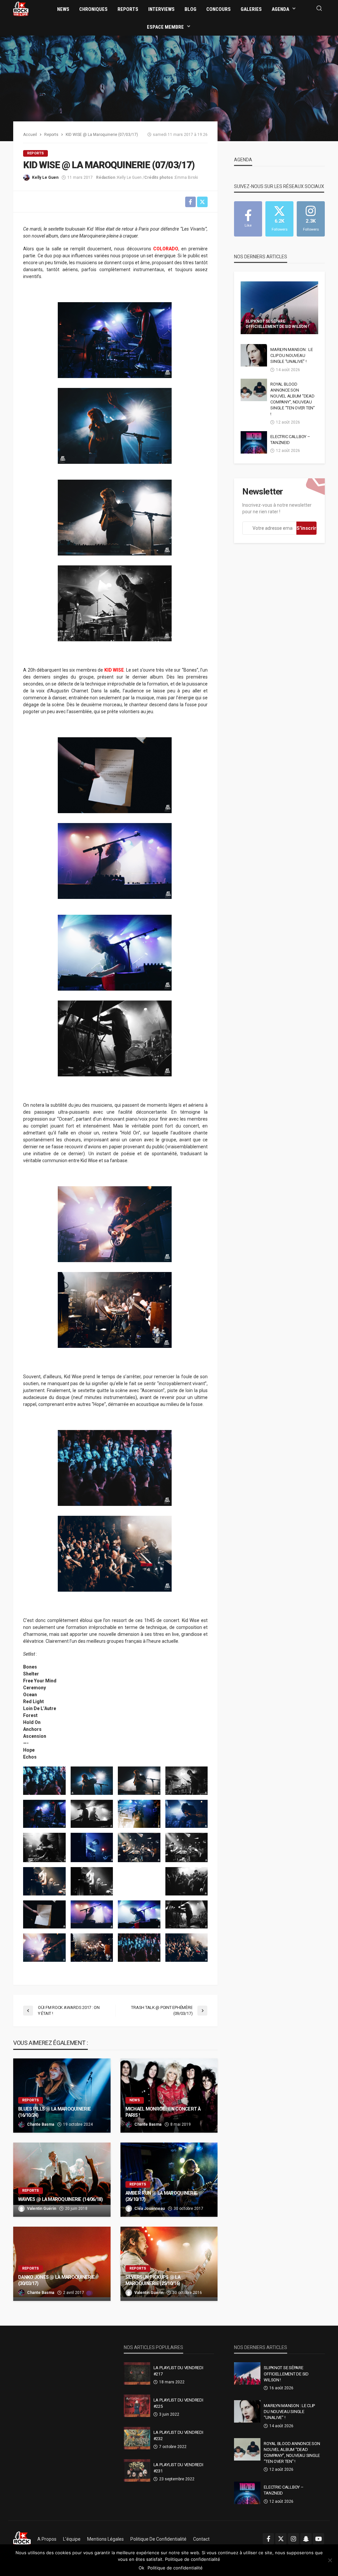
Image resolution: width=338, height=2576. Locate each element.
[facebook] (268, 2539)
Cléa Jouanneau (150, 2209)
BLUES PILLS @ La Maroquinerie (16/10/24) (54, 2112)
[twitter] (281, 2539)
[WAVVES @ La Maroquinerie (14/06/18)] (62, 2180)
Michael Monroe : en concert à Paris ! (163, 2112)
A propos (47, 2539)
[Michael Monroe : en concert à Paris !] (169, 2096)
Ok (141, 2568)
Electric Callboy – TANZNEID (290, 440)
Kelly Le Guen (45, 177)
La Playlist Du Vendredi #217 (178, 2371)
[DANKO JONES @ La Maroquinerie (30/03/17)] (62, 2264)
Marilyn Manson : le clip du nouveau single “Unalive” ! (291, 355)
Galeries (251, 9)
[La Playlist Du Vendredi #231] (137, 2470)
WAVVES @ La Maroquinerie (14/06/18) (60, 2199)
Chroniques (93, 9)
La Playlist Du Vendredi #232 (178, 2435)
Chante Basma (41, 2124)
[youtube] (319, 2539)
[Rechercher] (319, 9)
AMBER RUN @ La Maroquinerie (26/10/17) (161, 2196)
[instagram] (293, 2539)
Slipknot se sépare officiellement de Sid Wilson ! (277, 324)
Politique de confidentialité (158, 2539)
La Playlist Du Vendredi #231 (178, 2468)
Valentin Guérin (42, 2209)
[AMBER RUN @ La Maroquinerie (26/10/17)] (169, 2180)
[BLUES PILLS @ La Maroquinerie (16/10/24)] (62, 2096)
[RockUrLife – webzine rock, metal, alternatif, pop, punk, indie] (22, 2539)
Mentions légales (105, 2539)
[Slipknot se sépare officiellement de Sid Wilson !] (279, 308)
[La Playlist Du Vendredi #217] (137, 2373)
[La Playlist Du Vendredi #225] (137, 2406)
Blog (190, 9)
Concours (219, 9)
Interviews (161, 9)
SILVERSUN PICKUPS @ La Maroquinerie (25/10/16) (153, 2280)
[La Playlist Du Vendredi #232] (137, 2438)
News (63, 9)
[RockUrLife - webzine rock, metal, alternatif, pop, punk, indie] (21, 9)
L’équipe (72, 2539)
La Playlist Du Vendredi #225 (178, 2403)
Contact (201, 2539)
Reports (128, 9)
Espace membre (165, 27)
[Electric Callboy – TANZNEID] (254, 442)
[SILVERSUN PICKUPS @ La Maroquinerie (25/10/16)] (169, 2264)
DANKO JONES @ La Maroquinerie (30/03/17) (56, 2280)
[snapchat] (306, 2539)
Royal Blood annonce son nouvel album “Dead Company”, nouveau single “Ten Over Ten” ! (293, 399)
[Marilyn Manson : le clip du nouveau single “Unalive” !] (254, 355)
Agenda (280, 9)
